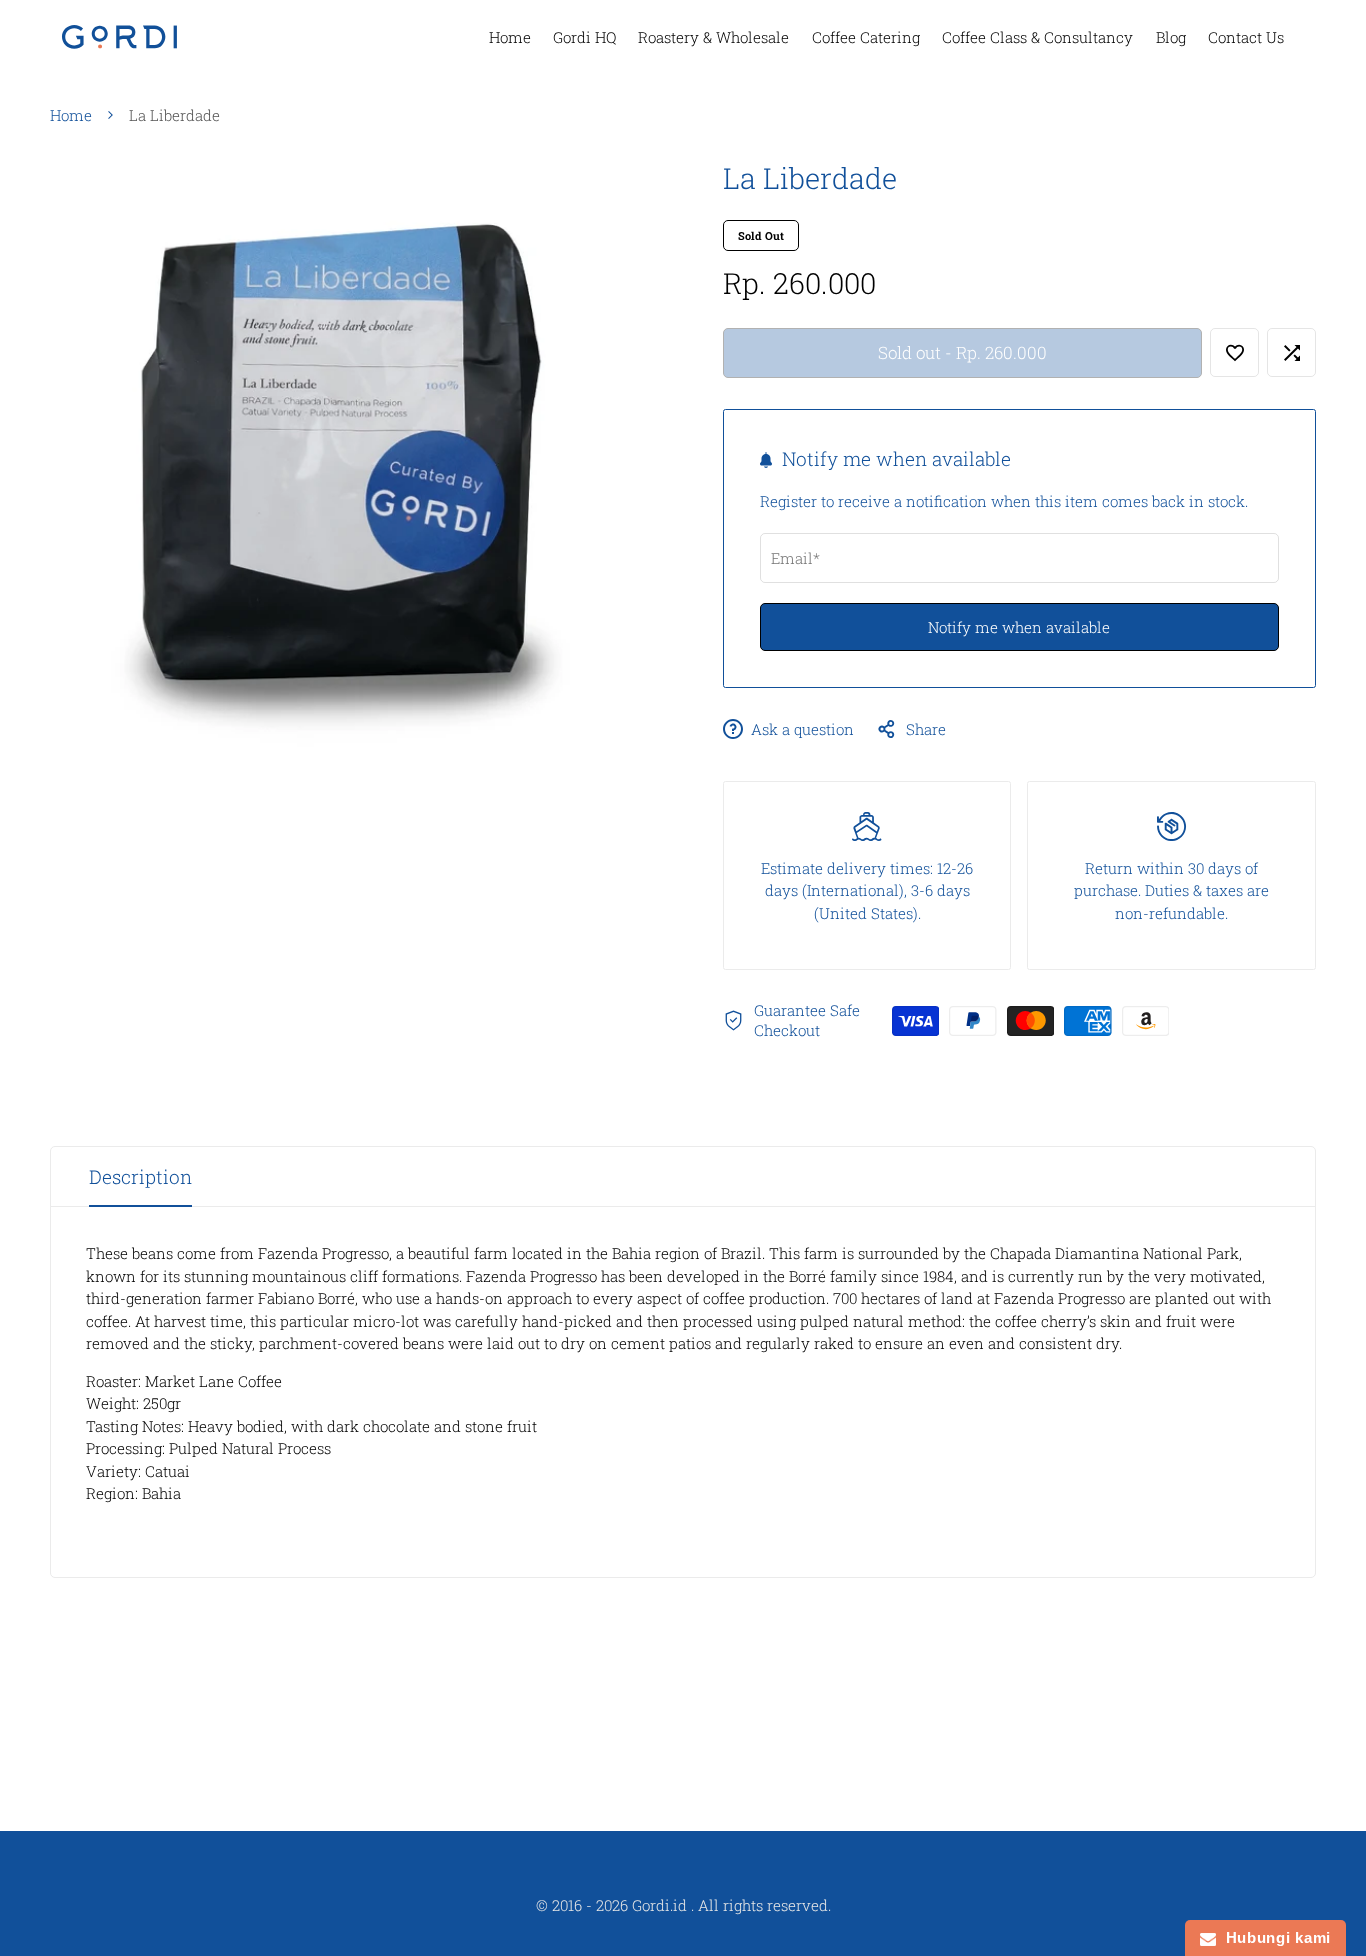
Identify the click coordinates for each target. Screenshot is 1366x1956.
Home (71, 115)
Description (140, 1176)
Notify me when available (1019, 627)
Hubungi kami (1273, 1937)
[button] (1234, 352)
